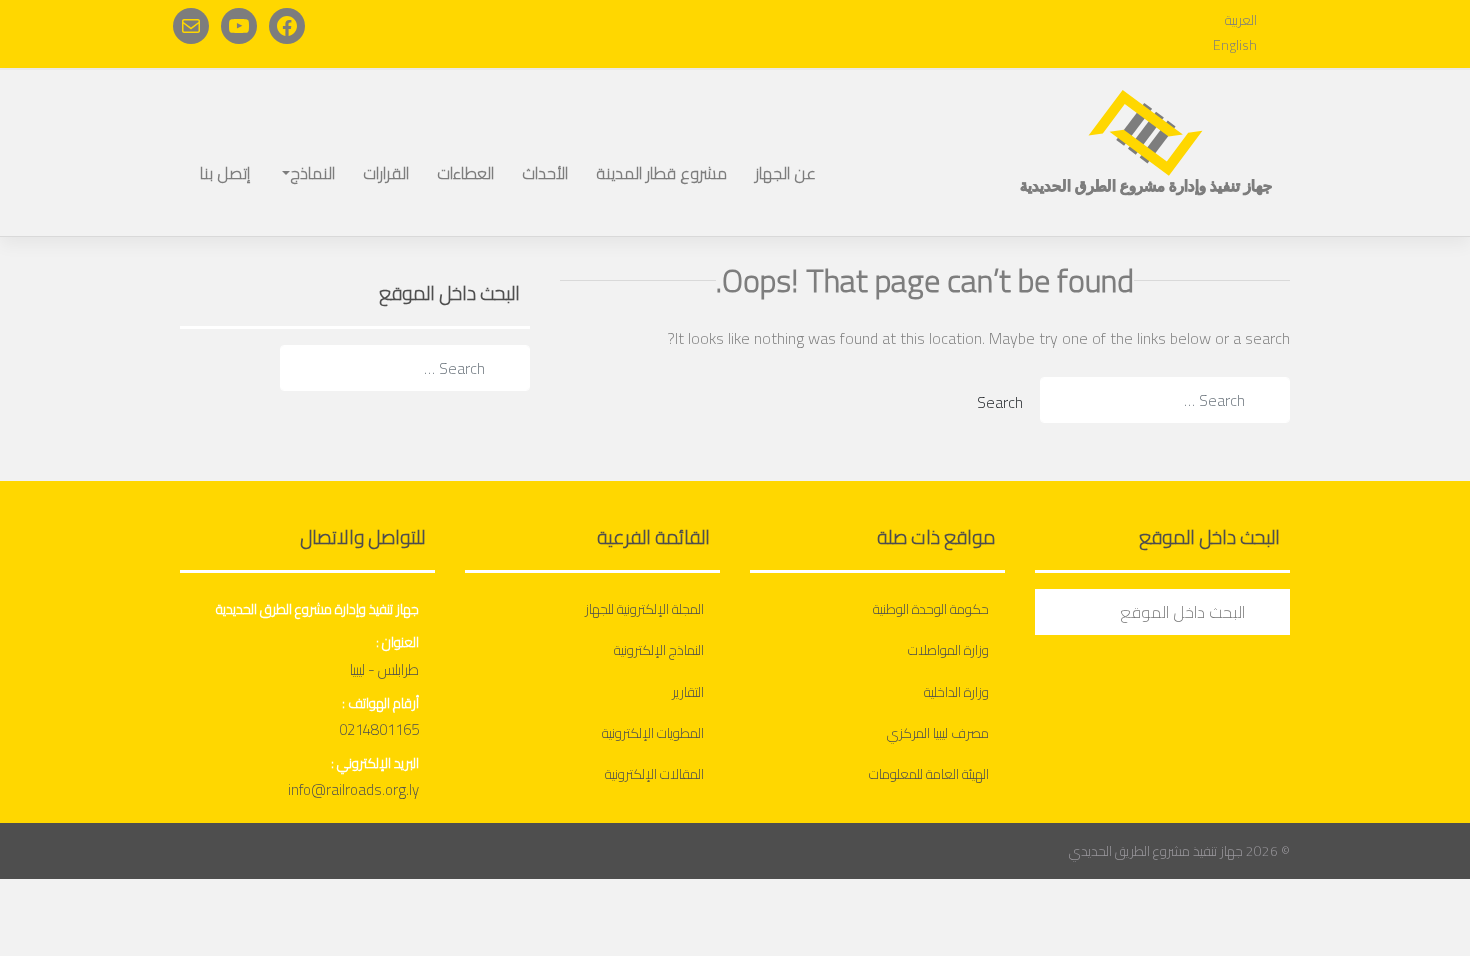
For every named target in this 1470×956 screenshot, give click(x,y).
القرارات (386, 173)
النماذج (312, 173)
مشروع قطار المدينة (661, 173)
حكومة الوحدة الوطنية (931, 609)
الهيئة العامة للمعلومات (929, 774)
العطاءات (465, 173)
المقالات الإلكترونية (654, 774)
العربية (1241, 20)
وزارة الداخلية (956, 692)
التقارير (688, 692)
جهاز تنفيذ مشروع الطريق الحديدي (1156, 851)
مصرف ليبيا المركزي (938, 733)
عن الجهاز (785, 173)
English (1235, 45)
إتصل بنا (225, 173)
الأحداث (545, 173)
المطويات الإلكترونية (653, 733)
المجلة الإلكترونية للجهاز (644, 609)
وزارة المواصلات (948, 650)
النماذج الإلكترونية (659, 650)
